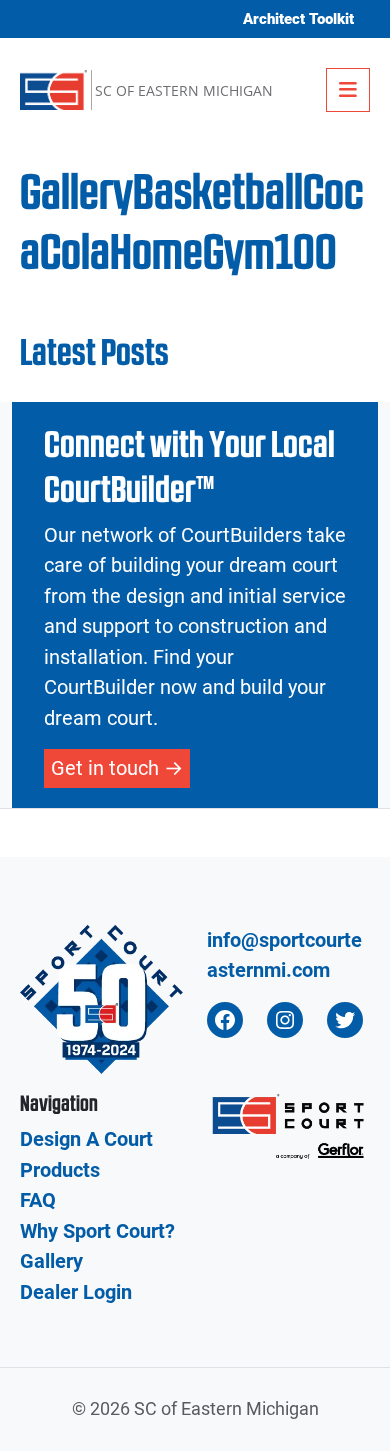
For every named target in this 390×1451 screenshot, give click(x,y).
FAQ (38, 1200)
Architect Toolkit (298, 19)
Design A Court (86, 1139)
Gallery (51, 1261)
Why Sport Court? (97, 1231)
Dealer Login (76, 1292)
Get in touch (105, 768)
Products (60, 1170)
